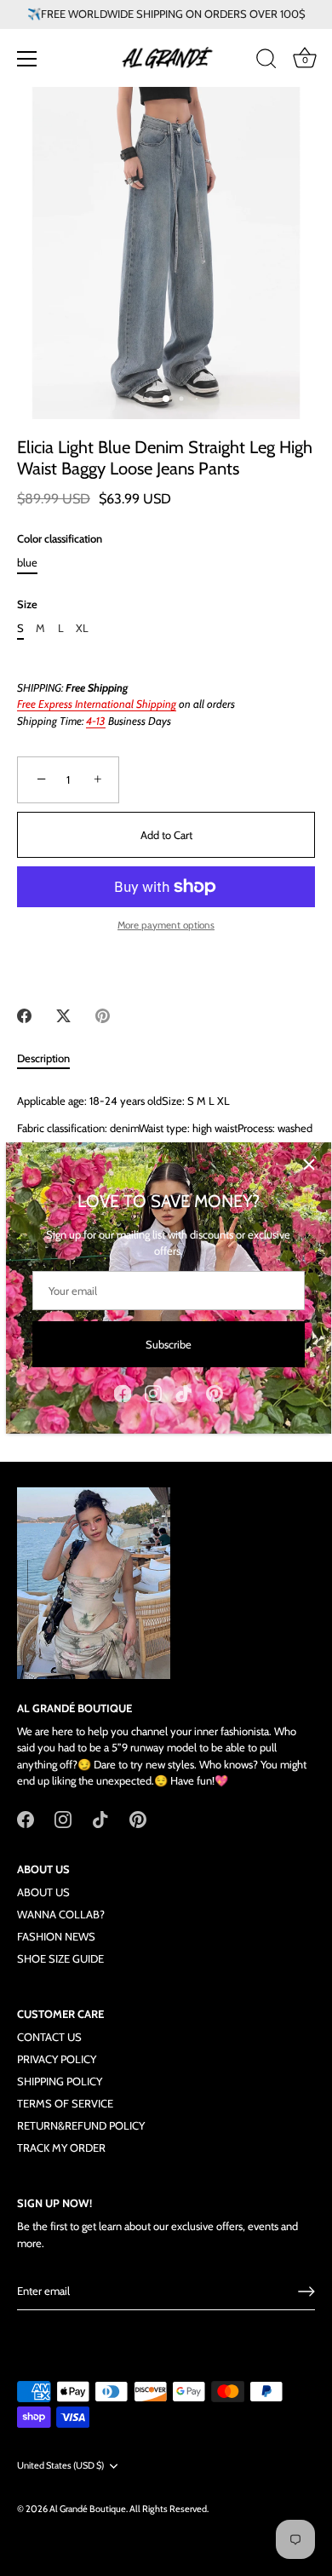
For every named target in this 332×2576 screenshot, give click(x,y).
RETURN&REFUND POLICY (81, 2125)
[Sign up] (306, 2291)
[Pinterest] (215, 1392)
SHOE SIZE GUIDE (60, 1958)
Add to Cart (166, 835)
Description (43, 1058)
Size (27, 604)
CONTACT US (49, 2037)
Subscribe (169, 1344)
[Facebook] (123, 1392)
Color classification (60, 539)
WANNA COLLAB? (61, 1914)
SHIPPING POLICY (60, 2081)
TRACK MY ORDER (61, 2148)
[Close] (309, 1164)
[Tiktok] (184, 1392)
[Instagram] (153, 1392)
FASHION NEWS (56, 1936)
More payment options (166, 925)
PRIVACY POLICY (57, 2059)
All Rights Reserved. (169, 2509)
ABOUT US (43, 1892)
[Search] (266, 61)
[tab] (52, 1059)
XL (82, 628)
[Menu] (27, 59)
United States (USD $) (60, 2466)
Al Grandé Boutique (88, 2509)
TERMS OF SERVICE (65, 2103)
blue (27, 563)
